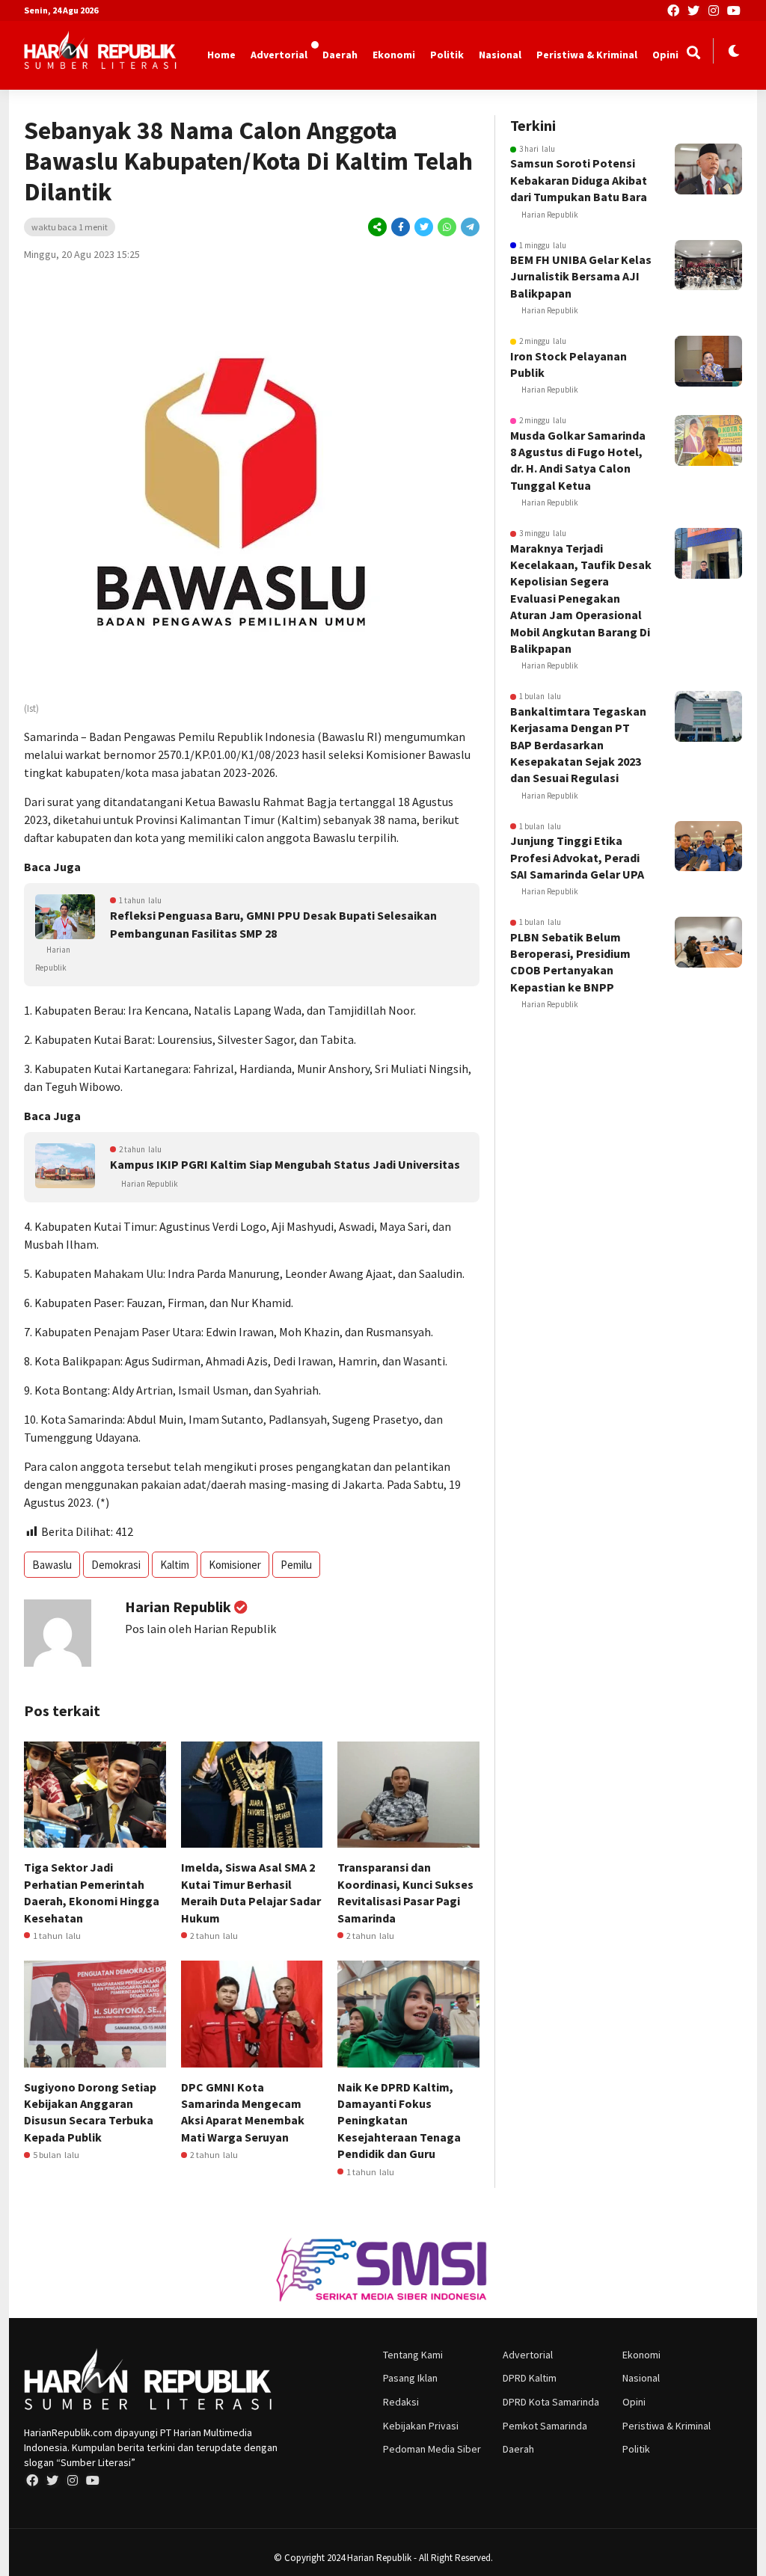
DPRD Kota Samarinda (551, 2402)
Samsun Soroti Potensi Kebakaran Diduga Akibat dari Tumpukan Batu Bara (579, 180)
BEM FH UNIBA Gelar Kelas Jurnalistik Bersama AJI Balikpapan (581, 276)
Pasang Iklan (410, 2378)
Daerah (340, 55)
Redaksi (401, 2402)
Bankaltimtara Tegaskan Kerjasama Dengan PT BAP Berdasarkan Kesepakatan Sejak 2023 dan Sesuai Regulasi (578, 745)
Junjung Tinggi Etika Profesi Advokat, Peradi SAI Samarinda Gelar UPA (577, 857)
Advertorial (279, 55)
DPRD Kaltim (530, 2378)
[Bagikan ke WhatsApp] (447, 227)
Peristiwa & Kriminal (587, 55)
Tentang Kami (413, 2355)
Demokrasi (116, 1565)
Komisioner (235, 1565)
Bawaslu (52, 1565)
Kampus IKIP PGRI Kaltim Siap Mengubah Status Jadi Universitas (285, 1164)
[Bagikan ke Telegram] (469, 227)
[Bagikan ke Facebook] (401, 227)
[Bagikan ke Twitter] (424, 227)
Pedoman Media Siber (432, 2449)
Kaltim (175, 1565)
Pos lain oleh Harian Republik (200, 1629)
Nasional (500, 55)
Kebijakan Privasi (421, 2426)
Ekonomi (394, 55)
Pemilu (296, 1565)
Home (221, 55)
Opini (665, 55)
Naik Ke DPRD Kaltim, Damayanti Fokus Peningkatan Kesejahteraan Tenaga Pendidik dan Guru (399, 2121)
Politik (447, 55)
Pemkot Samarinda (545, 2426)
